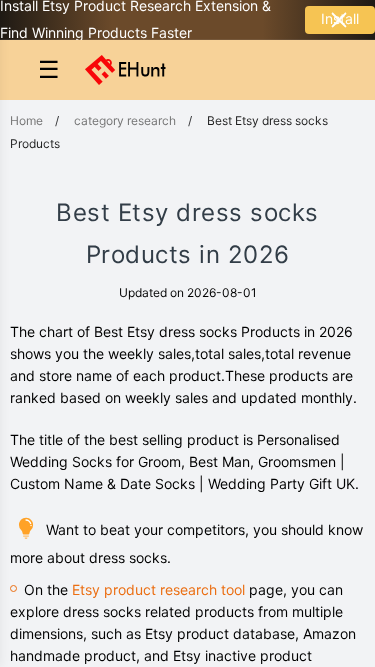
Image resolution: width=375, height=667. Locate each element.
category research (125, 120)
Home (26, 120)
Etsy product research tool (158, 589)
